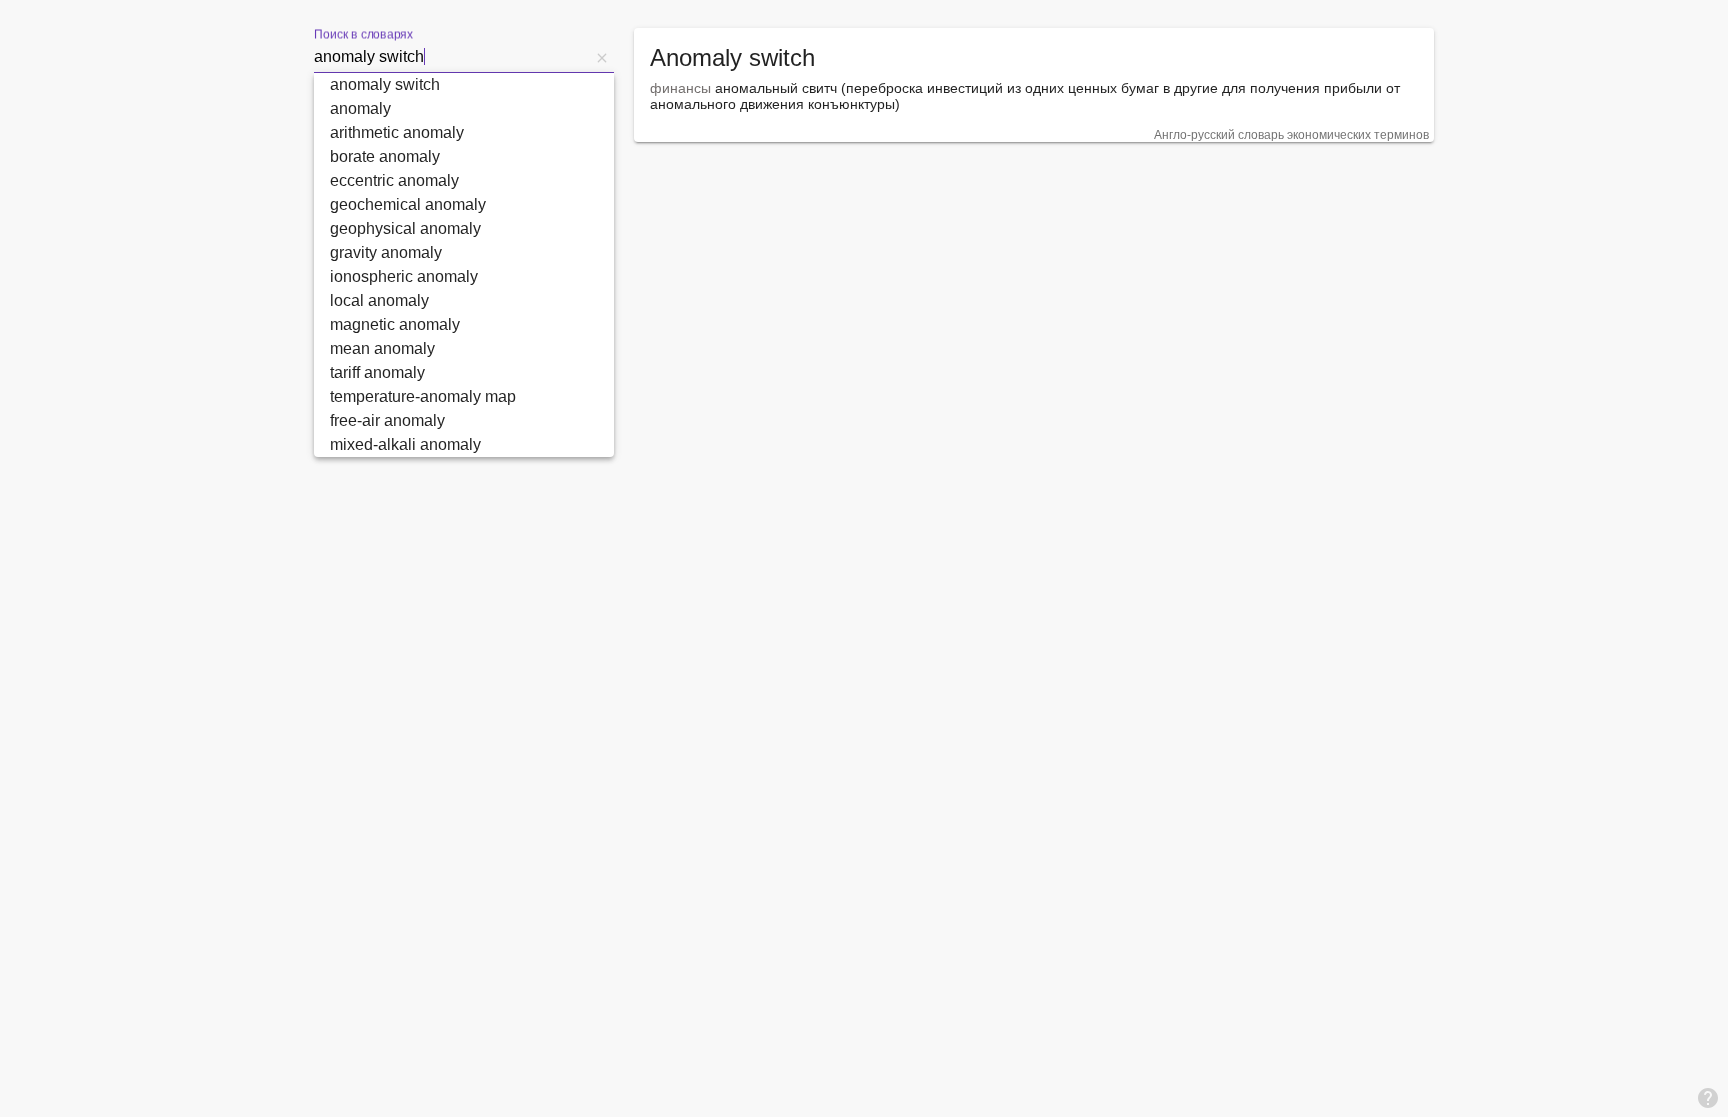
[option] (464, 85)
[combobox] (452, 57)
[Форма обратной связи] (1708, 1097)
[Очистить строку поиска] (602, 57)
